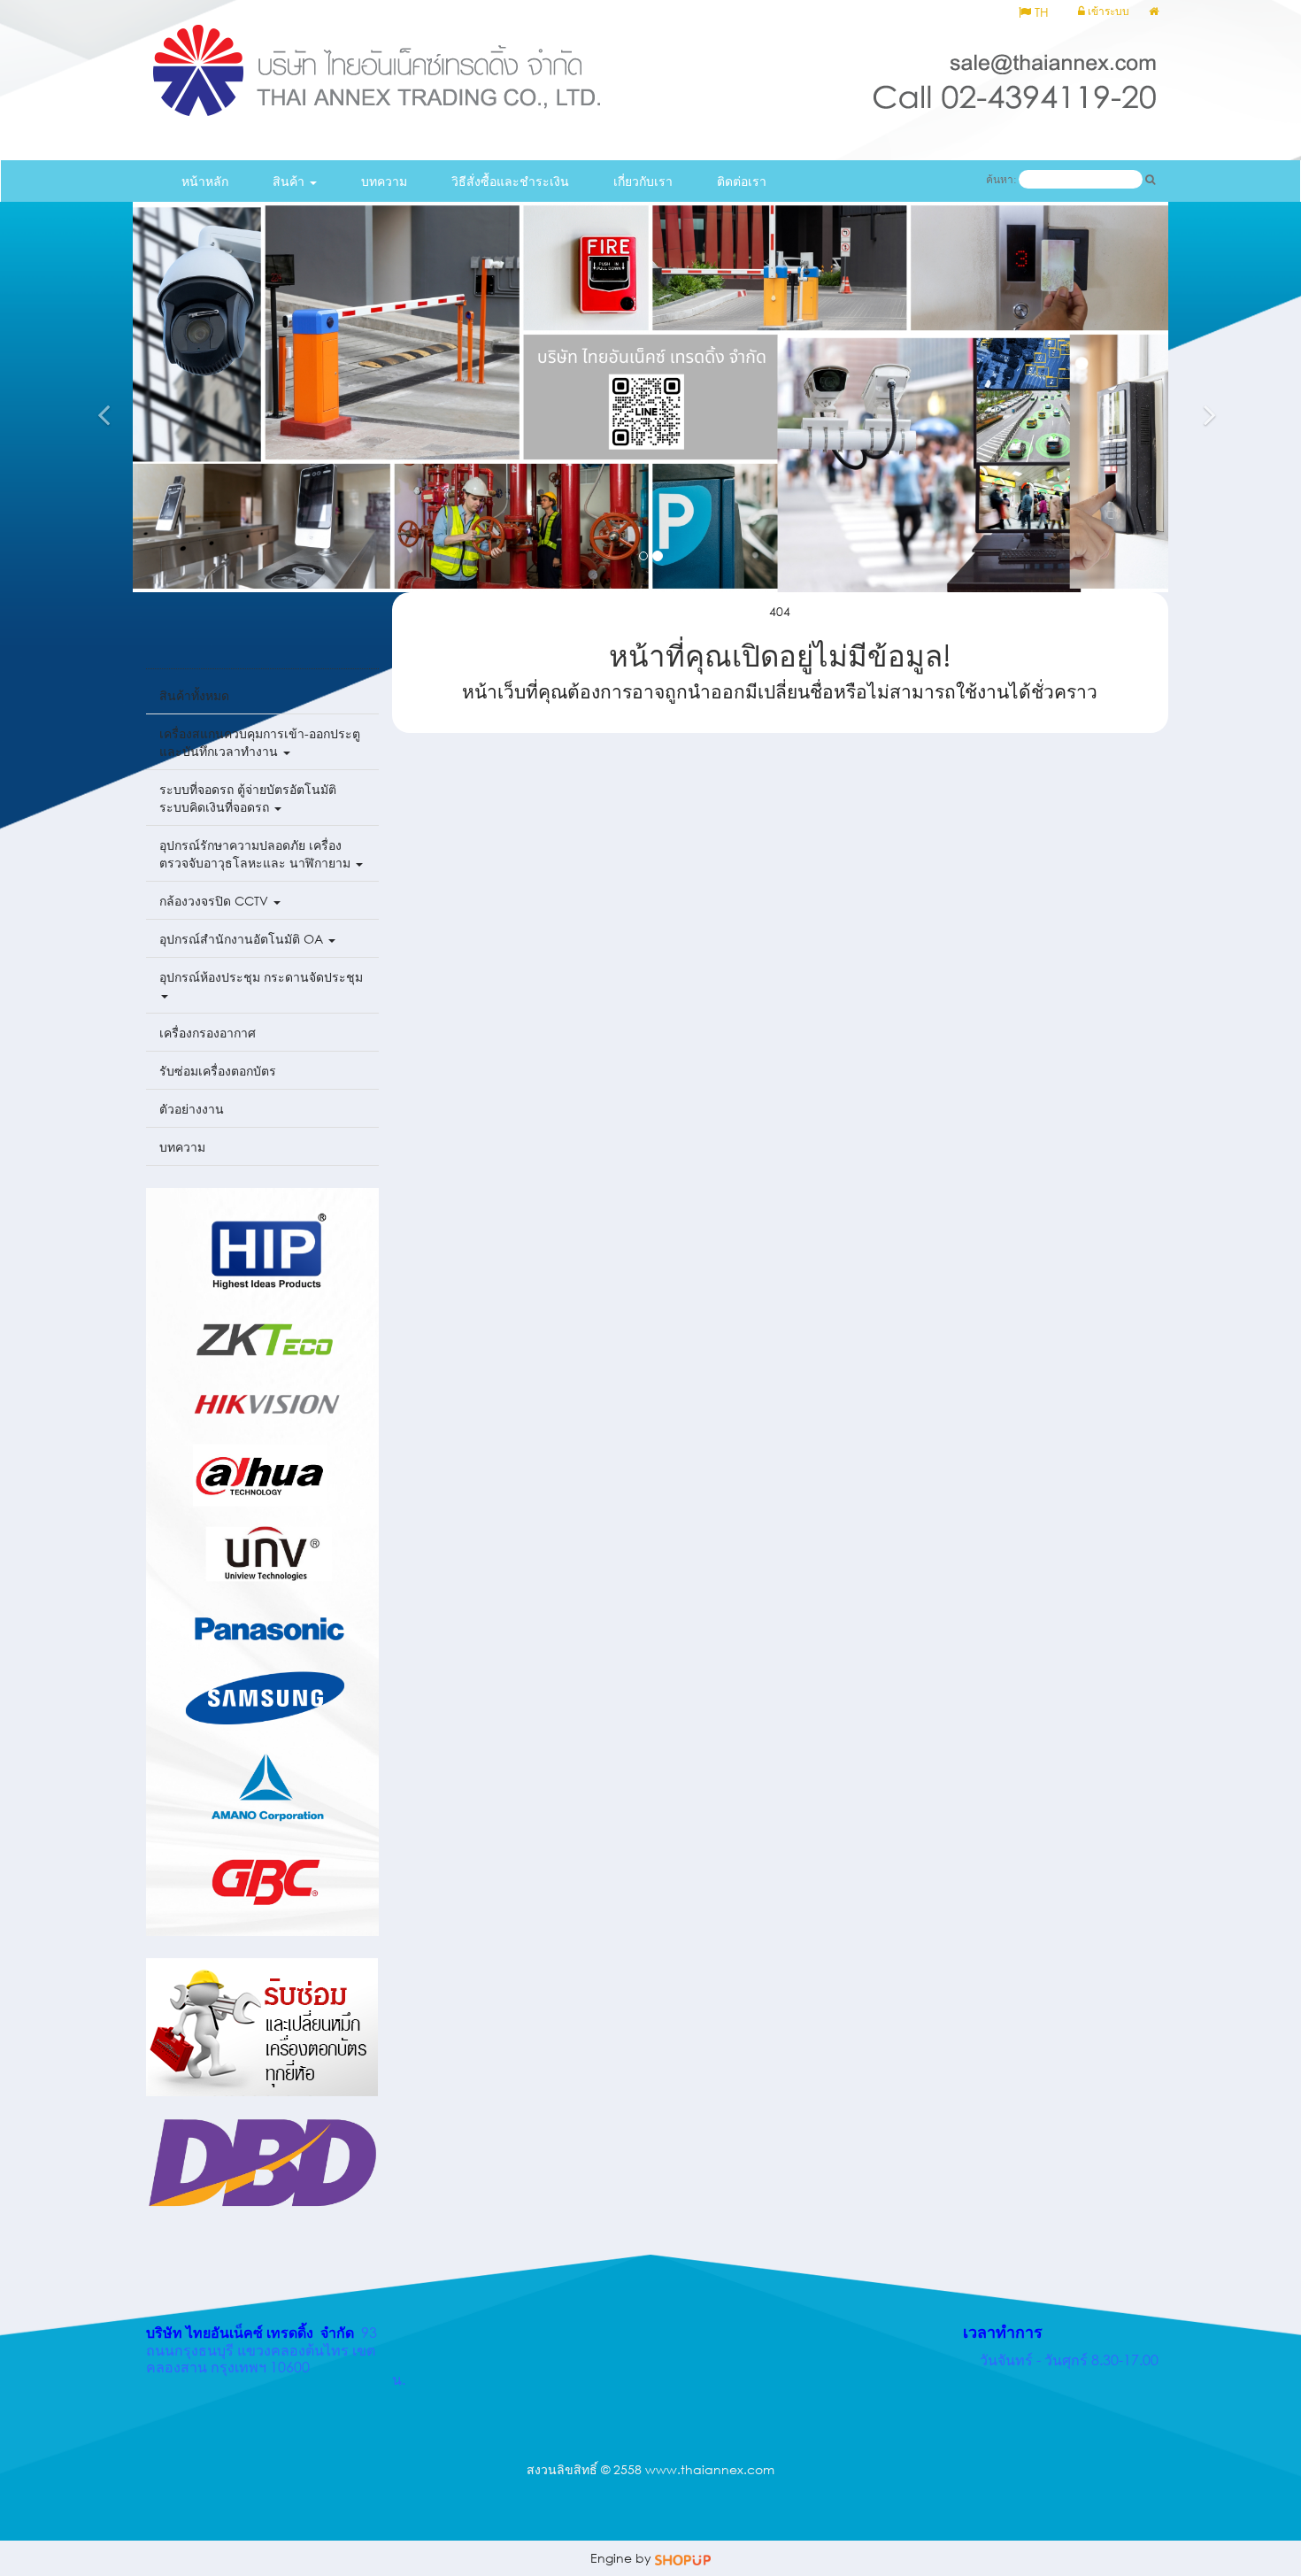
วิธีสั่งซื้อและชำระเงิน (510, 181)
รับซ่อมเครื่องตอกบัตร (218, 1071)
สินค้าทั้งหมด (194, 695)
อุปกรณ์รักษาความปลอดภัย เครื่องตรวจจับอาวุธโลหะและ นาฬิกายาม (257, 854)
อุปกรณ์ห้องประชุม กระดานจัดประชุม (261, 977)
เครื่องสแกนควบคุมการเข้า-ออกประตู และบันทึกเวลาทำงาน (260, 742)
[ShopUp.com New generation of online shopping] (683, 2558)
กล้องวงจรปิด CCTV (216, 901)
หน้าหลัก (205, 181)
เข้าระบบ (1107, 11)
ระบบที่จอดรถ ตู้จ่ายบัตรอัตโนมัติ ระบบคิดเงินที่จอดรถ (248, 798)
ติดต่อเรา (742, 181)
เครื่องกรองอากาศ (208, 1033)
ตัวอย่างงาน (192, 1109)
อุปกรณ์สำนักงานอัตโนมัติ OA (243, 939)
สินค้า (290, 181)
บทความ (384, 181)
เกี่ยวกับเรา (643, 181)
